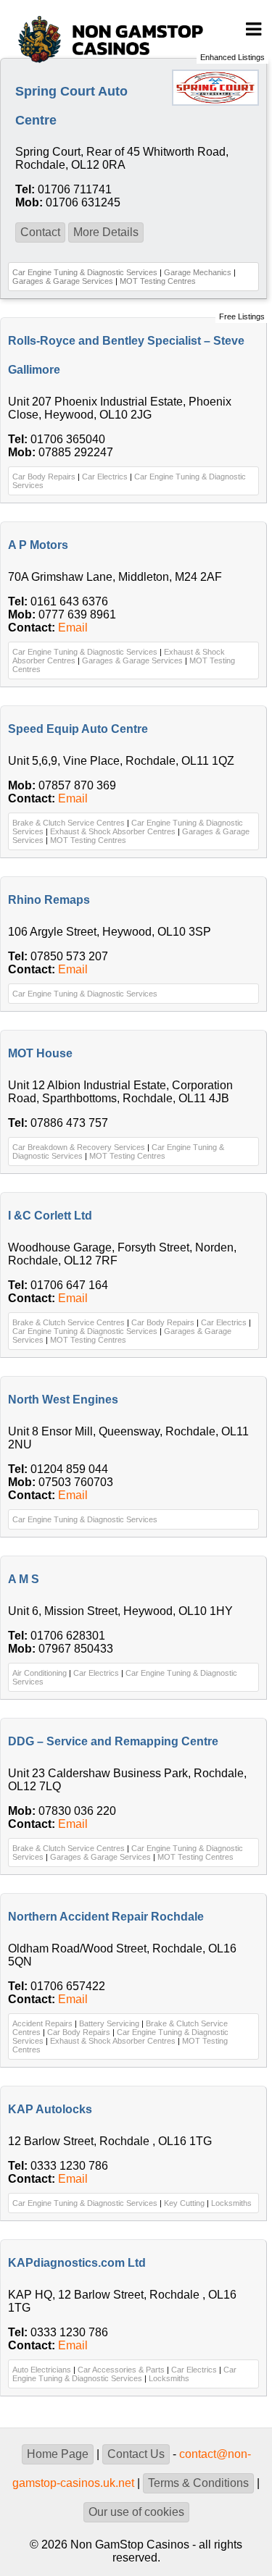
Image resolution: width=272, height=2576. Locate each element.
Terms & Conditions (198, 2483)
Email (73, 628)
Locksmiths (231, 2203)
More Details (106, 232)
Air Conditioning (40, 1673)
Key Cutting (184, 2203)
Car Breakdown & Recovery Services (79, 1147)
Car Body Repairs (44, 477)
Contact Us (136, 2454)
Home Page (58, 2454)
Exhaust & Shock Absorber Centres (113, 831)
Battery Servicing (109, 2023)
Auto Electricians (42, 2370)
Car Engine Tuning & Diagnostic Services (85, 272)
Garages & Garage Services (63, 281)
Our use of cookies (136, 2512)
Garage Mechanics (198, 272)
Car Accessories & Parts (121, 2370)
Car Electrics (105, 477)
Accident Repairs (42, 2023)
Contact (40, 232)
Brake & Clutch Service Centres (69, 823)
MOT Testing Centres (158, 281)
